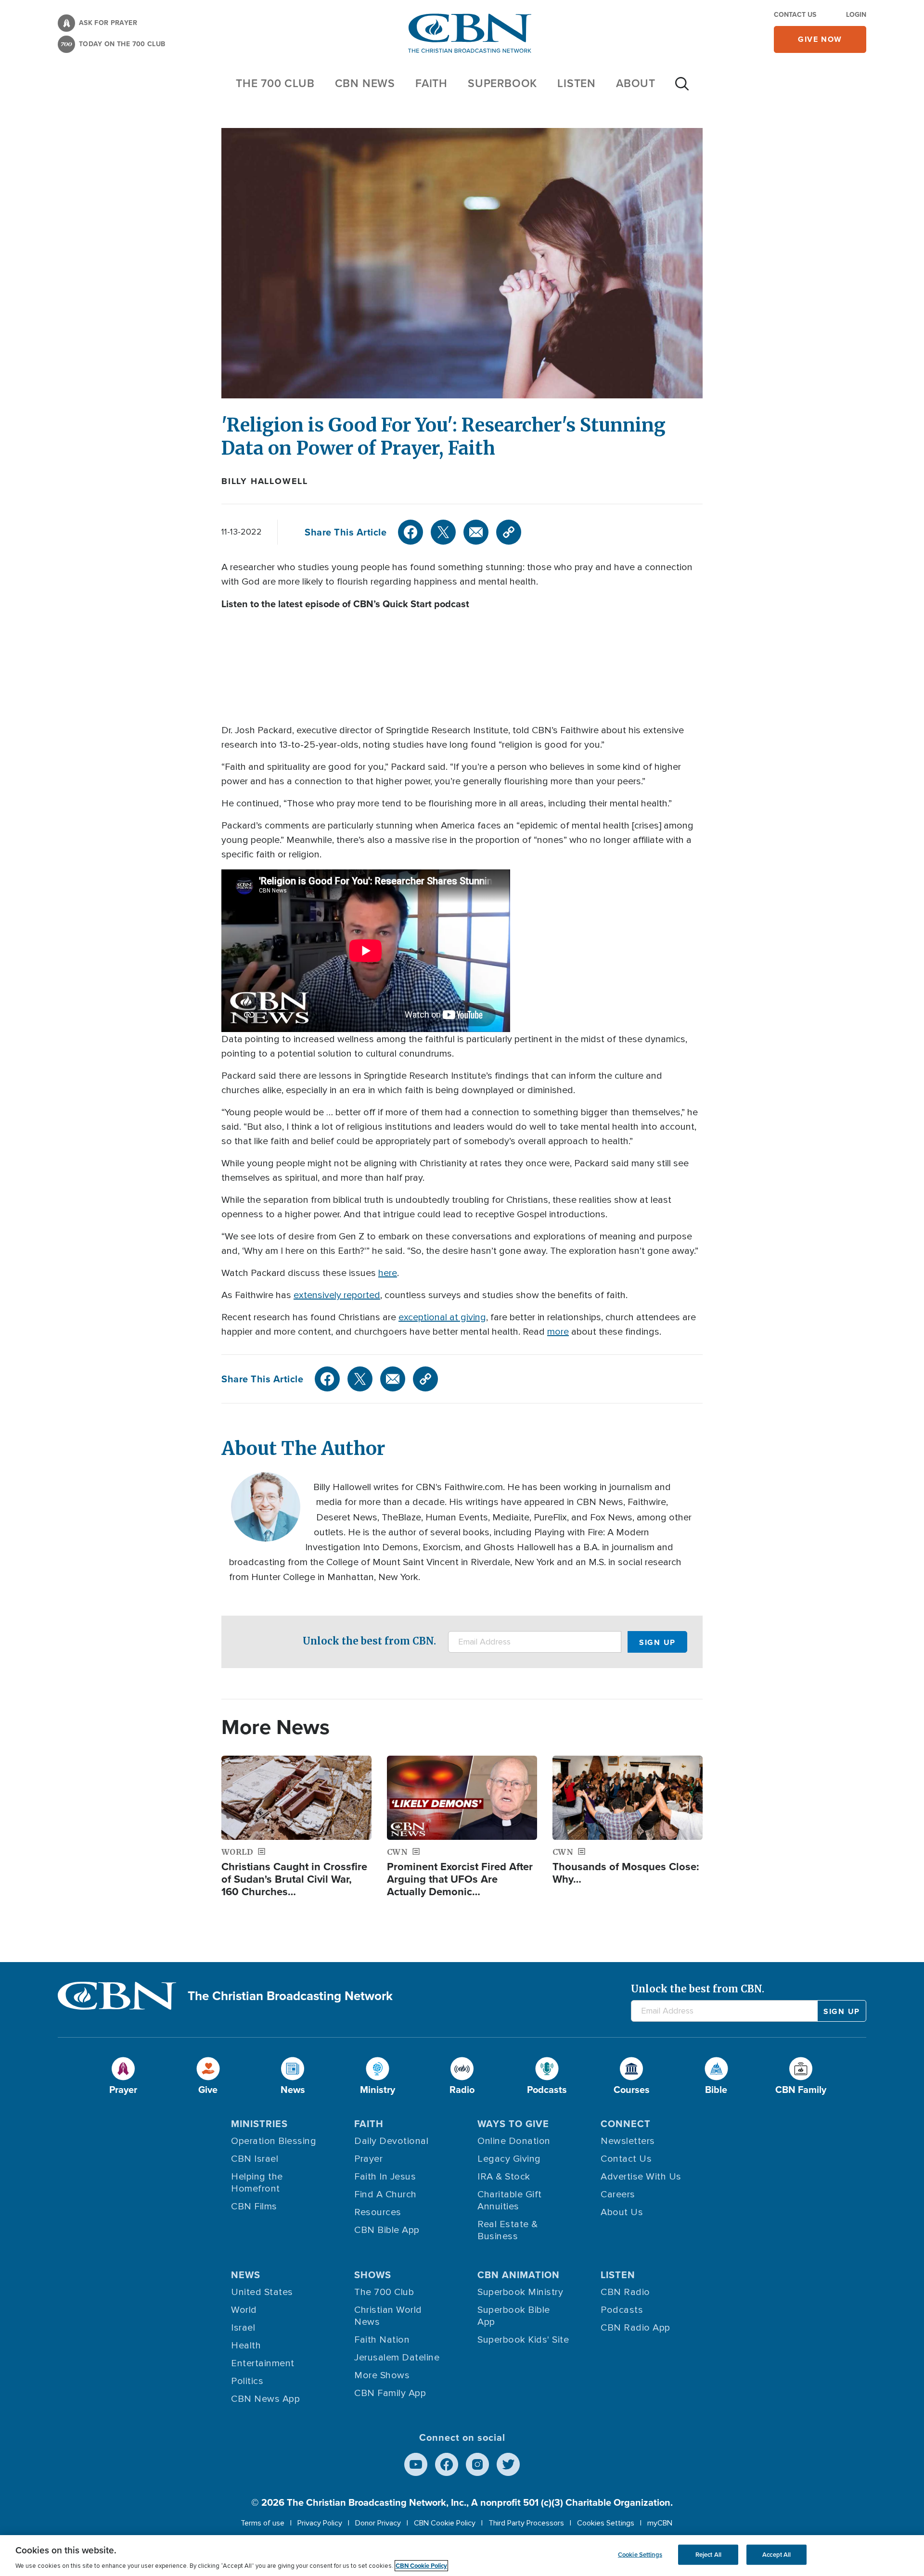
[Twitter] (443, 532)
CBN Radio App (635, 2328)
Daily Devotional (391, 2141)
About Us (622, 2212)
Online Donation (514, 2141)
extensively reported (337, 1295)
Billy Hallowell (265, 481)
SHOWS (373, 2275)
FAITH (431, 83)
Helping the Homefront (257, 2183)
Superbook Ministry (520, 2292)
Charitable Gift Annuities (510, 2200)
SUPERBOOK (502, 83)
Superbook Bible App (514, 2316)
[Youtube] (416, 2464)
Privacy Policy (320, 2523)
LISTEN (577, 83)
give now (820, 39)
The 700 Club (275, 83)
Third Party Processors (526, 2523)
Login (856, 15)
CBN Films (254, 2206)
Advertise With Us (641, 2177)
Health (246, 2346)
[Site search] (682, 89)
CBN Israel (255, 2159)
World (244, 2310)
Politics (247, 2381)
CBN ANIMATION (519, 2275)
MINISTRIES (259, 2124)
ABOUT (636, 83)
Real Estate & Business (508, 2230)
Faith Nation (382, 2340)
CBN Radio (625, 2292)
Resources (378, 2212)
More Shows (382, 2375)
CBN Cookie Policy (445, 2523)
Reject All (708, 2555)
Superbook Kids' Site (523, 2340)
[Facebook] (411, 532)
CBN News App (265, 2399)
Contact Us (795, 15)
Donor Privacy (378, 2523)
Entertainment (263, 2363)
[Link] (509, 532)
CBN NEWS (365, 83)
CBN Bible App (387, 2230)
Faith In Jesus (385, 2177)
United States (262, 2292)
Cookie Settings (640, 2555)
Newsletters (628, 2141)
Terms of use (263, 2523)
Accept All (776, 2555)
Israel (243, 2328)
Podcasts (622, 2310)
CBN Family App (390, 2393)
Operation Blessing (274, 2141)
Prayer (368, 2159)
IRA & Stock (504, 2177)
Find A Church (385, 2194)
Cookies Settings (606, 2523)
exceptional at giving (442, 1317)
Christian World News (388, 2316)
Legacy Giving (509, 2159)
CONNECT (626, 2124)
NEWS (246, 2275)
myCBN (660, 2523)
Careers (618, 2194)
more (558, 1332)
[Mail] (476, 532)
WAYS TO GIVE (513, 2124)
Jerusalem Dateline (397, 2358)
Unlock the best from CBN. (369, 1641)
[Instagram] (477, 2464)
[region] (462, 2556)
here (388, 1273)
